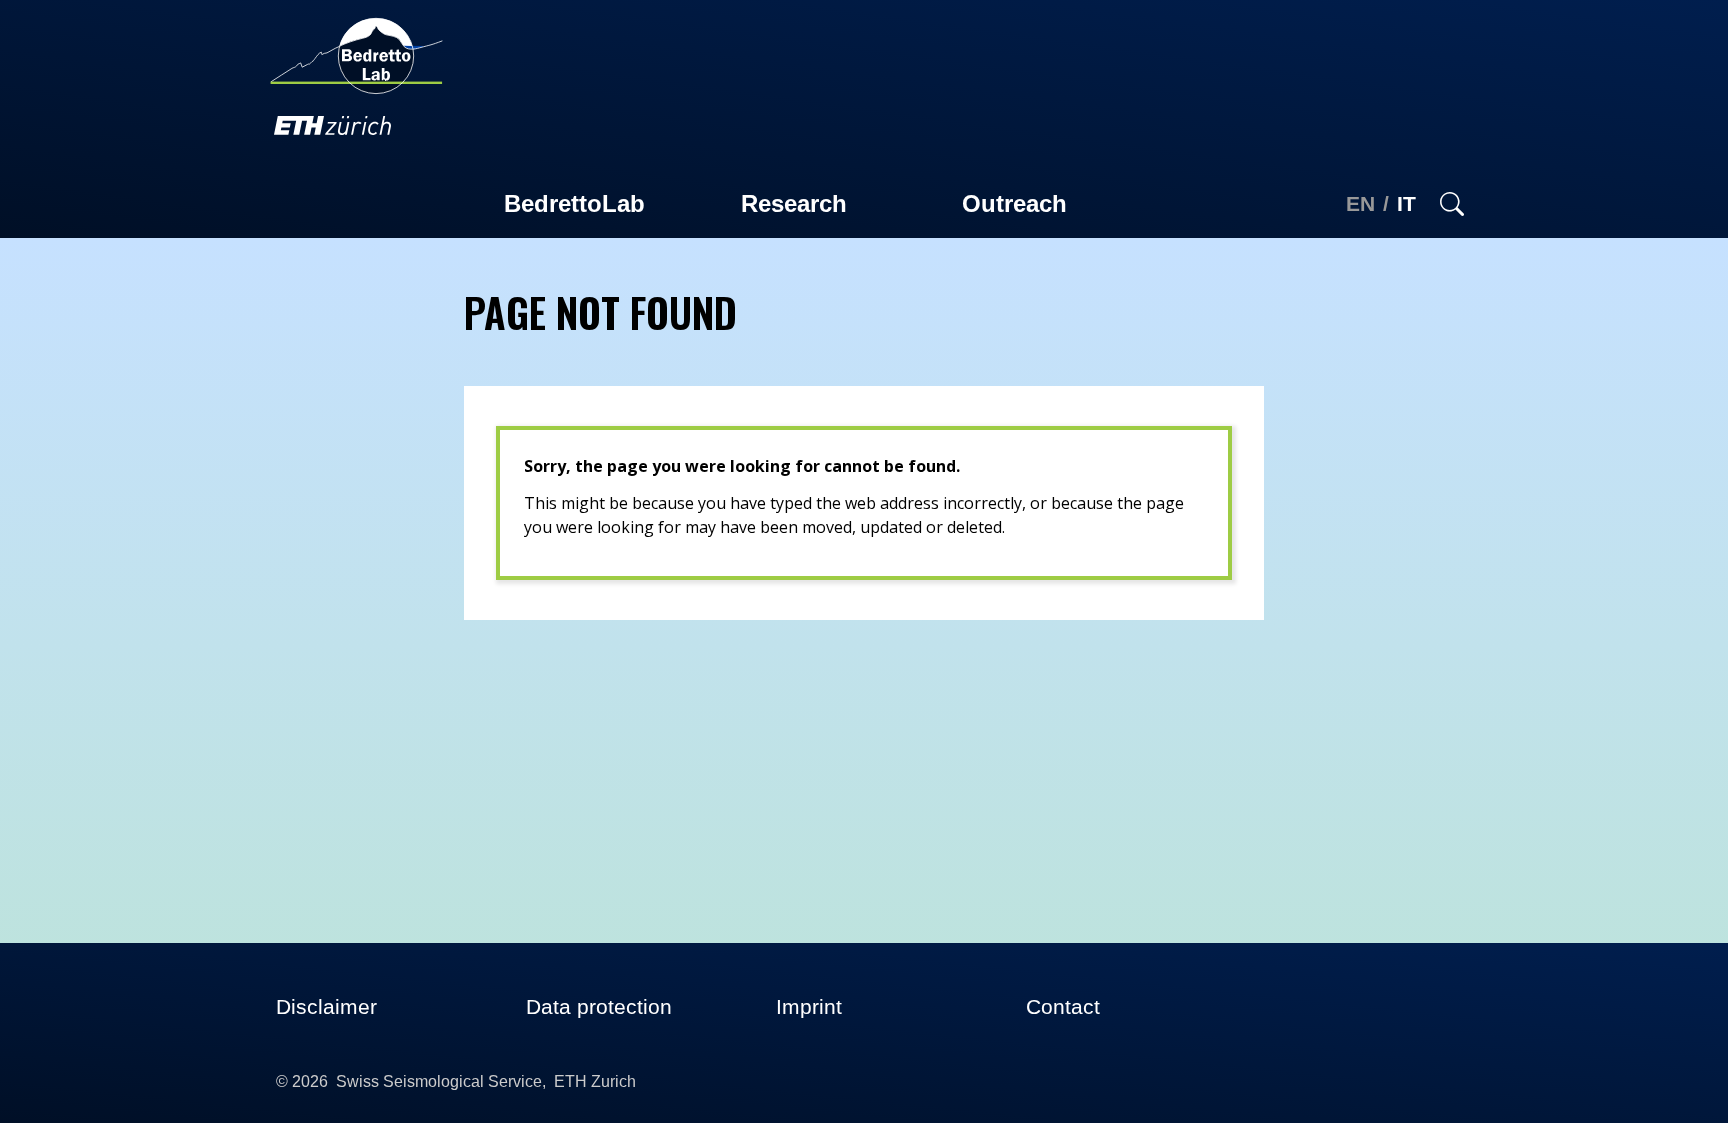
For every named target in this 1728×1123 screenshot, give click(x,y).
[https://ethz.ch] (332, 124)
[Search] (1448, 204)
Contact (1063, 1006)
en (1360, 203)
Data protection (599, 1006)
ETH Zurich (595, 1081)
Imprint (809, 1006)
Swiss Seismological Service (439, 1081)
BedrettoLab (574, 203)
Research (794, 203)
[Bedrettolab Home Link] (356, 54)
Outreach (1014, 203)
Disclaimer (326, 1006)
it (1406, 203)
